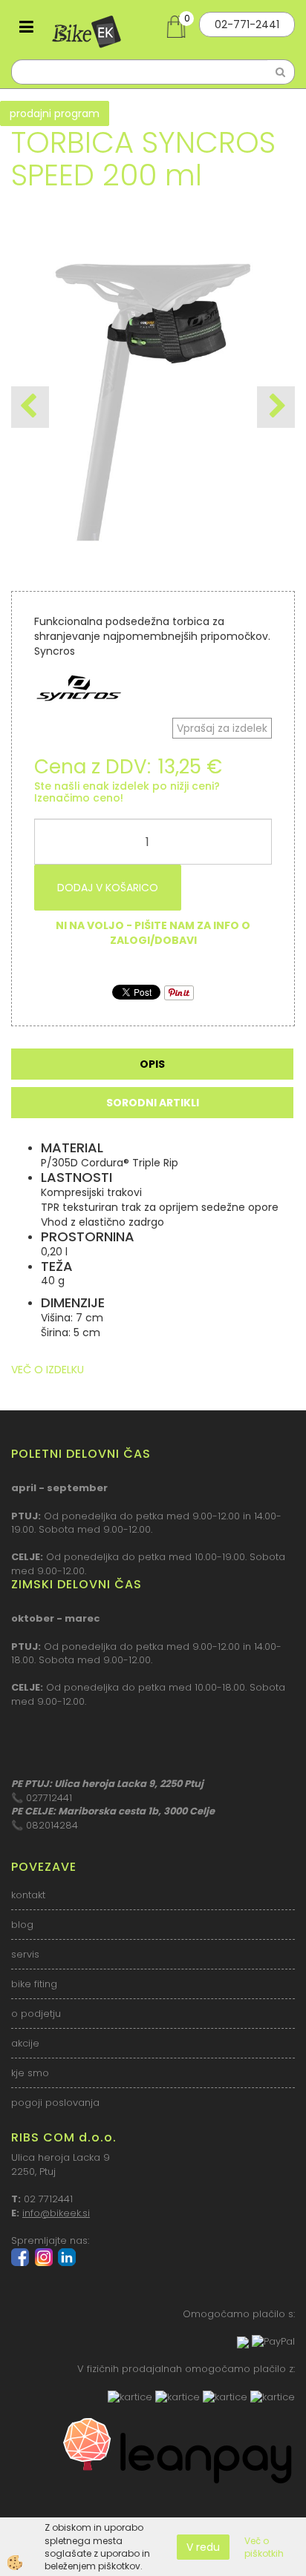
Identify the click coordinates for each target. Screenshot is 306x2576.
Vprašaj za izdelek (222, 728)
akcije (25, 2043)
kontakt (28, 1895)
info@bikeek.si (56, 2213)
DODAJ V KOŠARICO (108, 888)
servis (25, 1954)
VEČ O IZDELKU (48, 1370)
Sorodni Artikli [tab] (153, 1103)
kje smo (30, 2073)
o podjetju (36, 2014)
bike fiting (34, 1984)
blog (22, 1925)
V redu (203, 2547)
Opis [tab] (152, 1064)
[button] (276, 407)
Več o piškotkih (264, 2547)
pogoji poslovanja (55, 2103)
